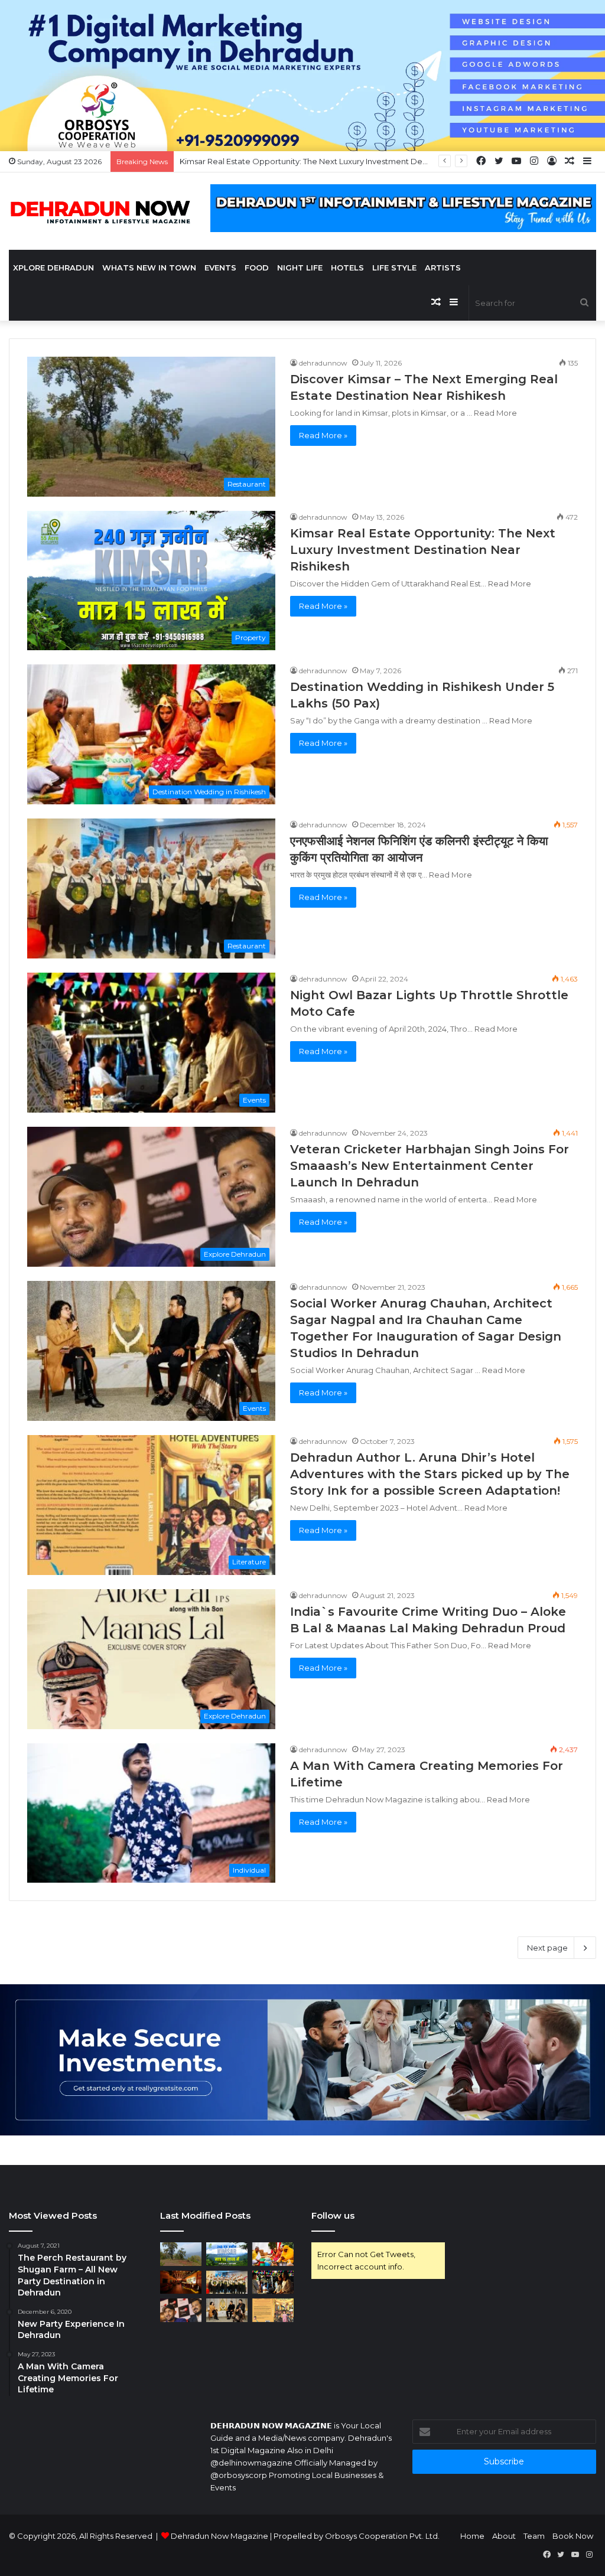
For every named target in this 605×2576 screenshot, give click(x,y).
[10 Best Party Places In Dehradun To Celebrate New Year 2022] (181, 2282)
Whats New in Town (149, 268)
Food (257, 268)
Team (534, 2536)
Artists (443, 268)
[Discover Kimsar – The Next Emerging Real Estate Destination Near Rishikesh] (181, 2254)
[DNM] (101, 211)
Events (220, 268)
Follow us (333, 2215)
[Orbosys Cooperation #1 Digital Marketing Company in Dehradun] (302, 74)
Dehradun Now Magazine (219, 2536)
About (504, 2536)
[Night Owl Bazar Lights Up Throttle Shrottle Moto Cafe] (273, 2282)
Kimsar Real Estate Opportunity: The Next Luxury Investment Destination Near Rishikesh (423, 550)
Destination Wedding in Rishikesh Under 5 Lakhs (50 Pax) (287, 161)
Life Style (394, 268)
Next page (547, 1948)
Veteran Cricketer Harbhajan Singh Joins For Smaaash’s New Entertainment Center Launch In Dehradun (430, 1166)
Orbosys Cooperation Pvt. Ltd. (382, 2536)
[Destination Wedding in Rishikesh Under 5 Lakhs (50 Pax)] (273, 2254)
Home (472, 2536)
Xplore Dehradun (53, 268)
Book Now (573, 2536)
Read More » (323, 435)
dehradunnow (323, 363)
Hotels (347, 268)
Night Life (300, 268)
